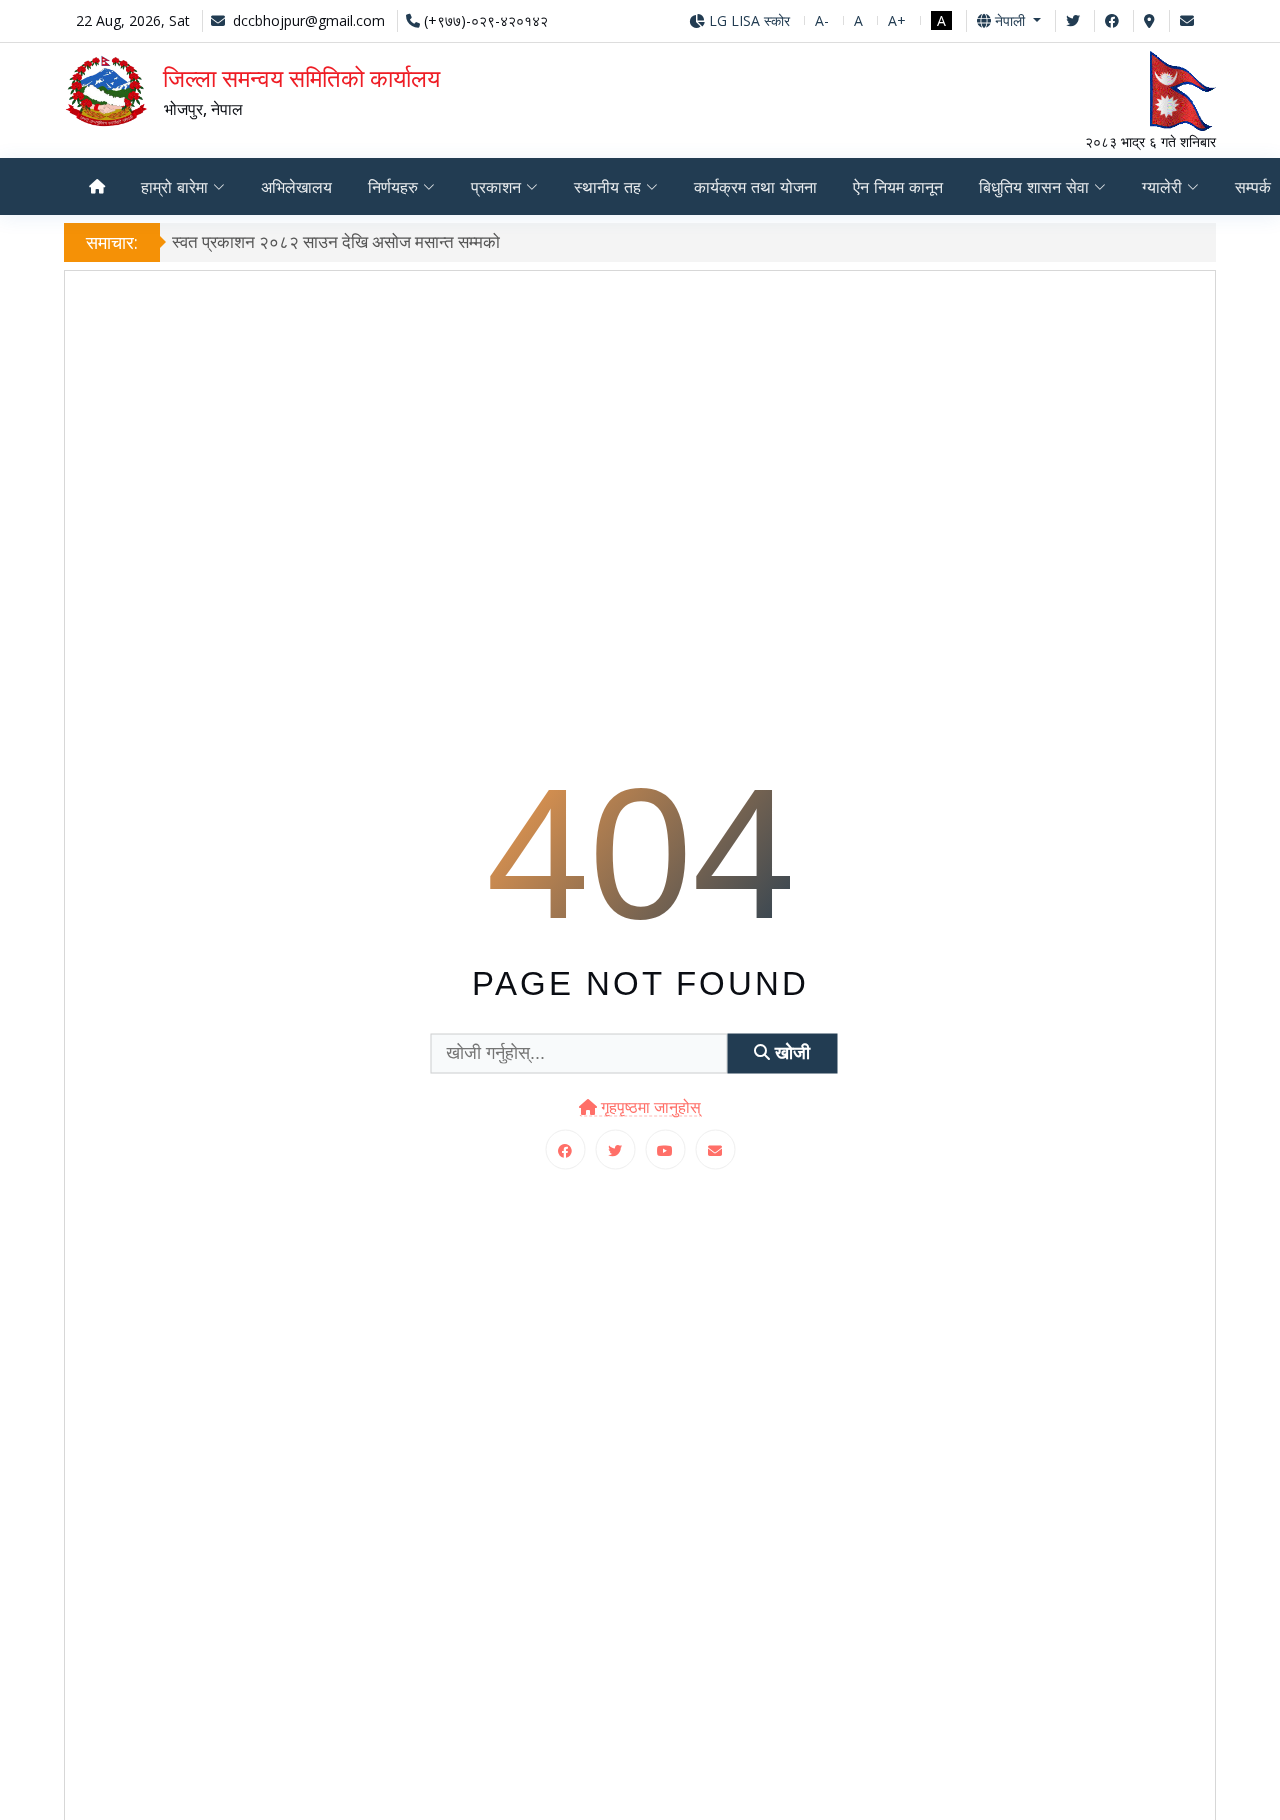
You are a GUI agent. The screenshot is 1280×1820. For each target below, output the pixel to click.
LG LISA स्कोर (747, 20)
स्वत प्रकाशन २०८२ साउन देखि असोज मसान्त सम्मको (336, 241)
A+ (897, 20)
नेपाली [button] (1010, 20)
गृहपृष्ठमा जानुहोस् (649, 1106)
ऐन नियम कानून (898, 187)
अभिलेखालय (296, 187)
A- (822, 20)
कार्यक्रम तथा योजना (755, 187)
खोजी (790, 1053)
